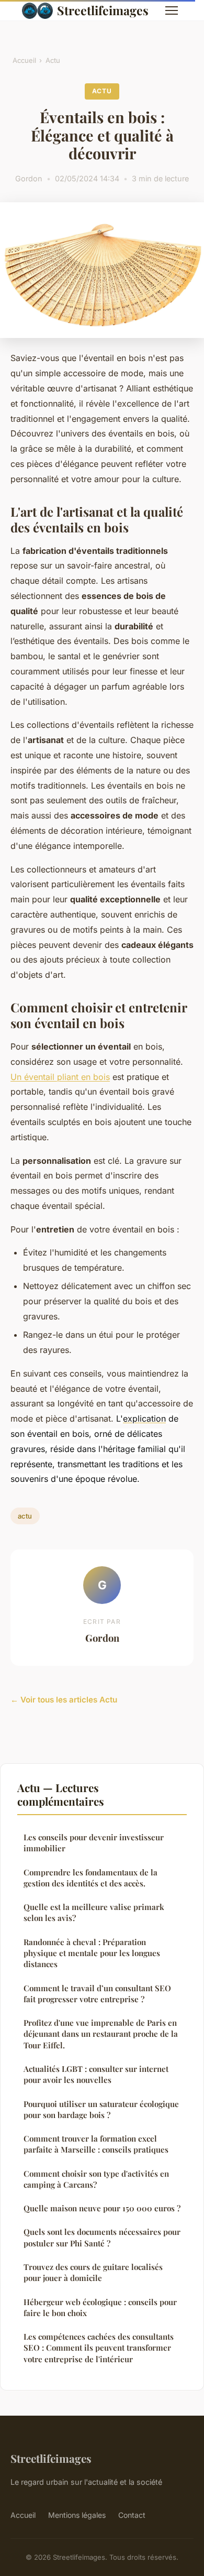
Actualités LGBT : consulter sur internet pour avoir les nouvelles (96, 2074)
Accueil (24, 60)
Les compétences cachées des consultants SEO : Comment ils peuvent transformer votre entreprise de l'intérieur (99, 2348)
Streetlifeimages (103, 10)
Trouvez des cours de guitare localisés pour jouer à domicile (93, 2272)
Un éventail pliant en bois (60, 1077)
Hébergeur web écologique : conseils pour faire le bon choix (100, 2307)
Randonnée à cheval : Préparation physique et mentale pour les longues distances (92, 1953)
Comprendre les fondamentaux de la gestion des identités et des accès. (90, 1878)
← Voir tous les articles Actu (64, 1700)
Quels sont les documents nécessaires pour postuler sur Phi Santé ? (102, 2237)
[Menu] (172, 10)
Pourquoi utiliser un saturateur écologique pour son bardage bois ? (101, 2109)
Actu (53, 60)
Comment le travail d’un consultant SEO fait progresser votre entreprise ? (97, 1994)
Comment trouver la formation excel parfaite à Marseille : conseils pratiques (96, 2144)
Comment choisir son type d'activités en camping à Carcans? (96, 2179)
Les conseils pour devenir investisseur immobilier (94, 1843)
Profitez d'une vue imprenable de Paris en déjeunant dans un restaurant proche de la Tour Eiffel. (101, 2034)
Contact (132, 2515)
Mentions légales (77, 2515)
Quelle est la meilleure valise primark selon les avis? (94, 1912)
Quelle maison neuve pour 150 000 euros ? (102, 2208)
